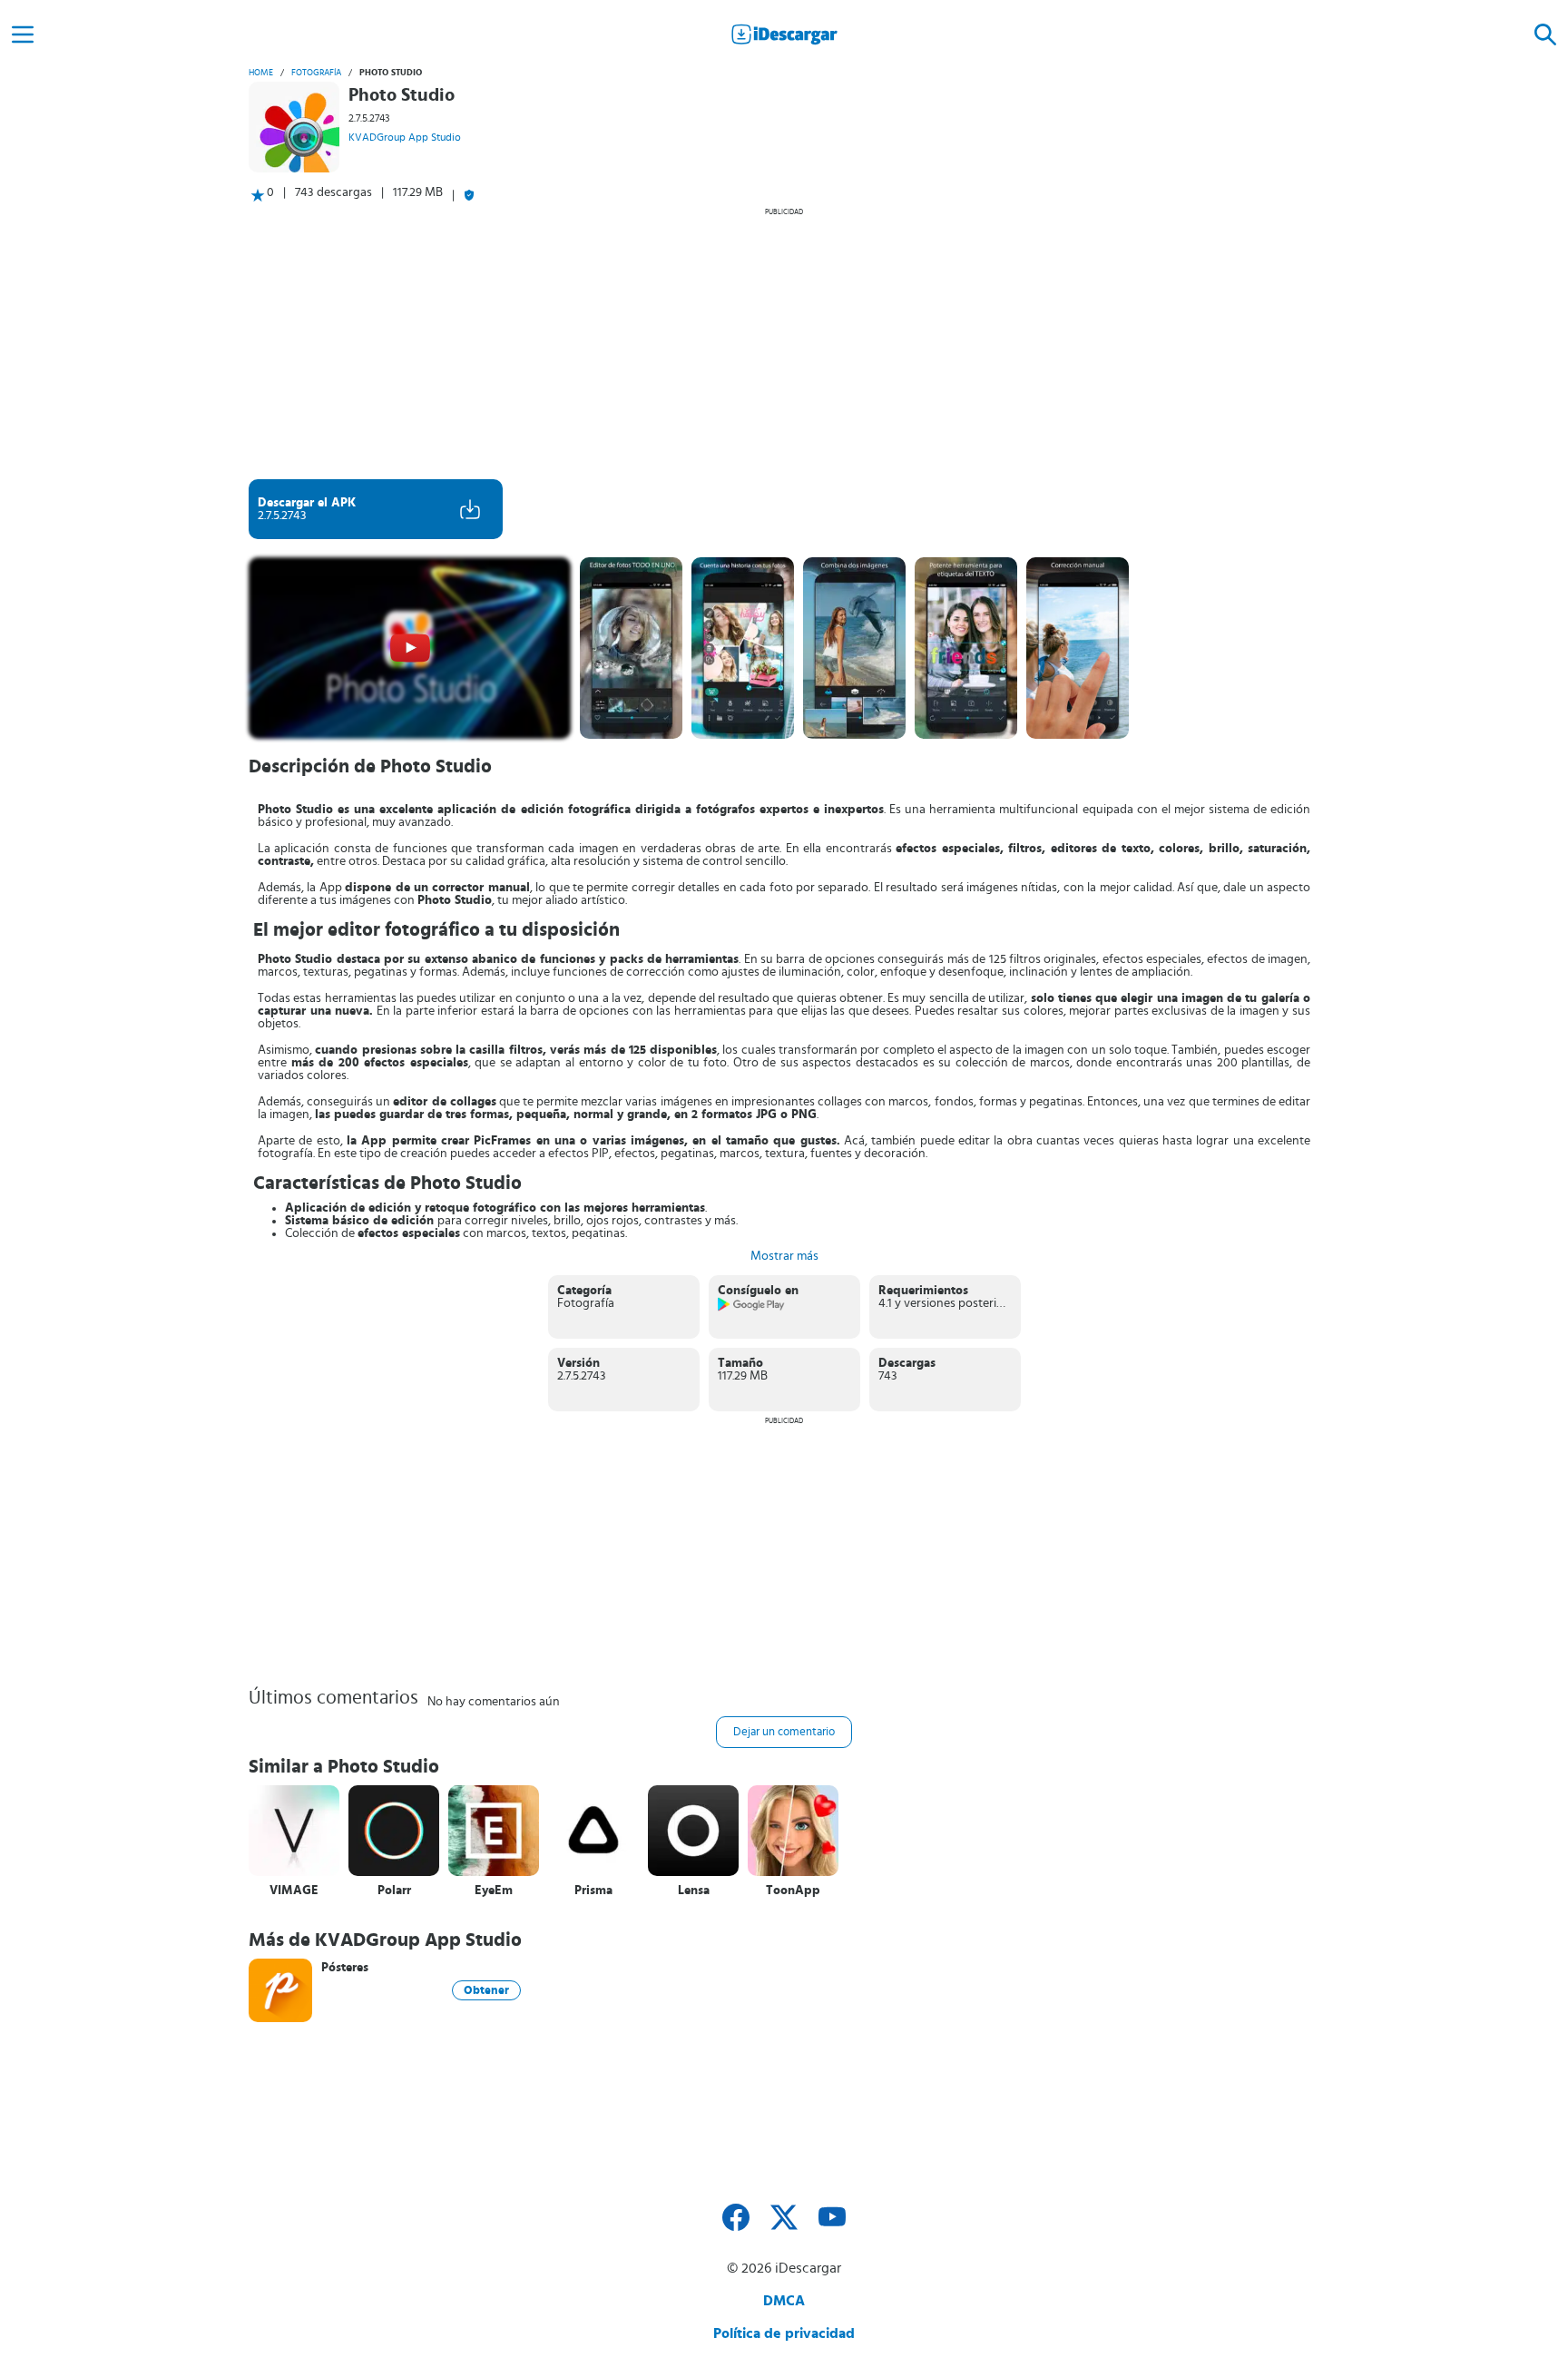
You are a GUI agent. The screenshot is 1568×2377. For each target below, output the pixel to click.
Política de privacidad (784, 2333)
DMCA (784, 2301)
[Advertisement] (784, 343)
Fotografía (316, 73)
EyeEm (494, 1891)
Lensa (694, 1891)
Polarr (394, 1891)
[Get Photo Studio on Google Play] (752, 1308)
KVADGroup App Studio (405, 137)
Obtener (486, 1990)
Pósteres (345, 1968)
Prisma (593, 1891)
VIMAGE (294, 1891)
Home (261, 73)
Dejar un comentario (784, 1732)
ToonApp (793, 1891)
